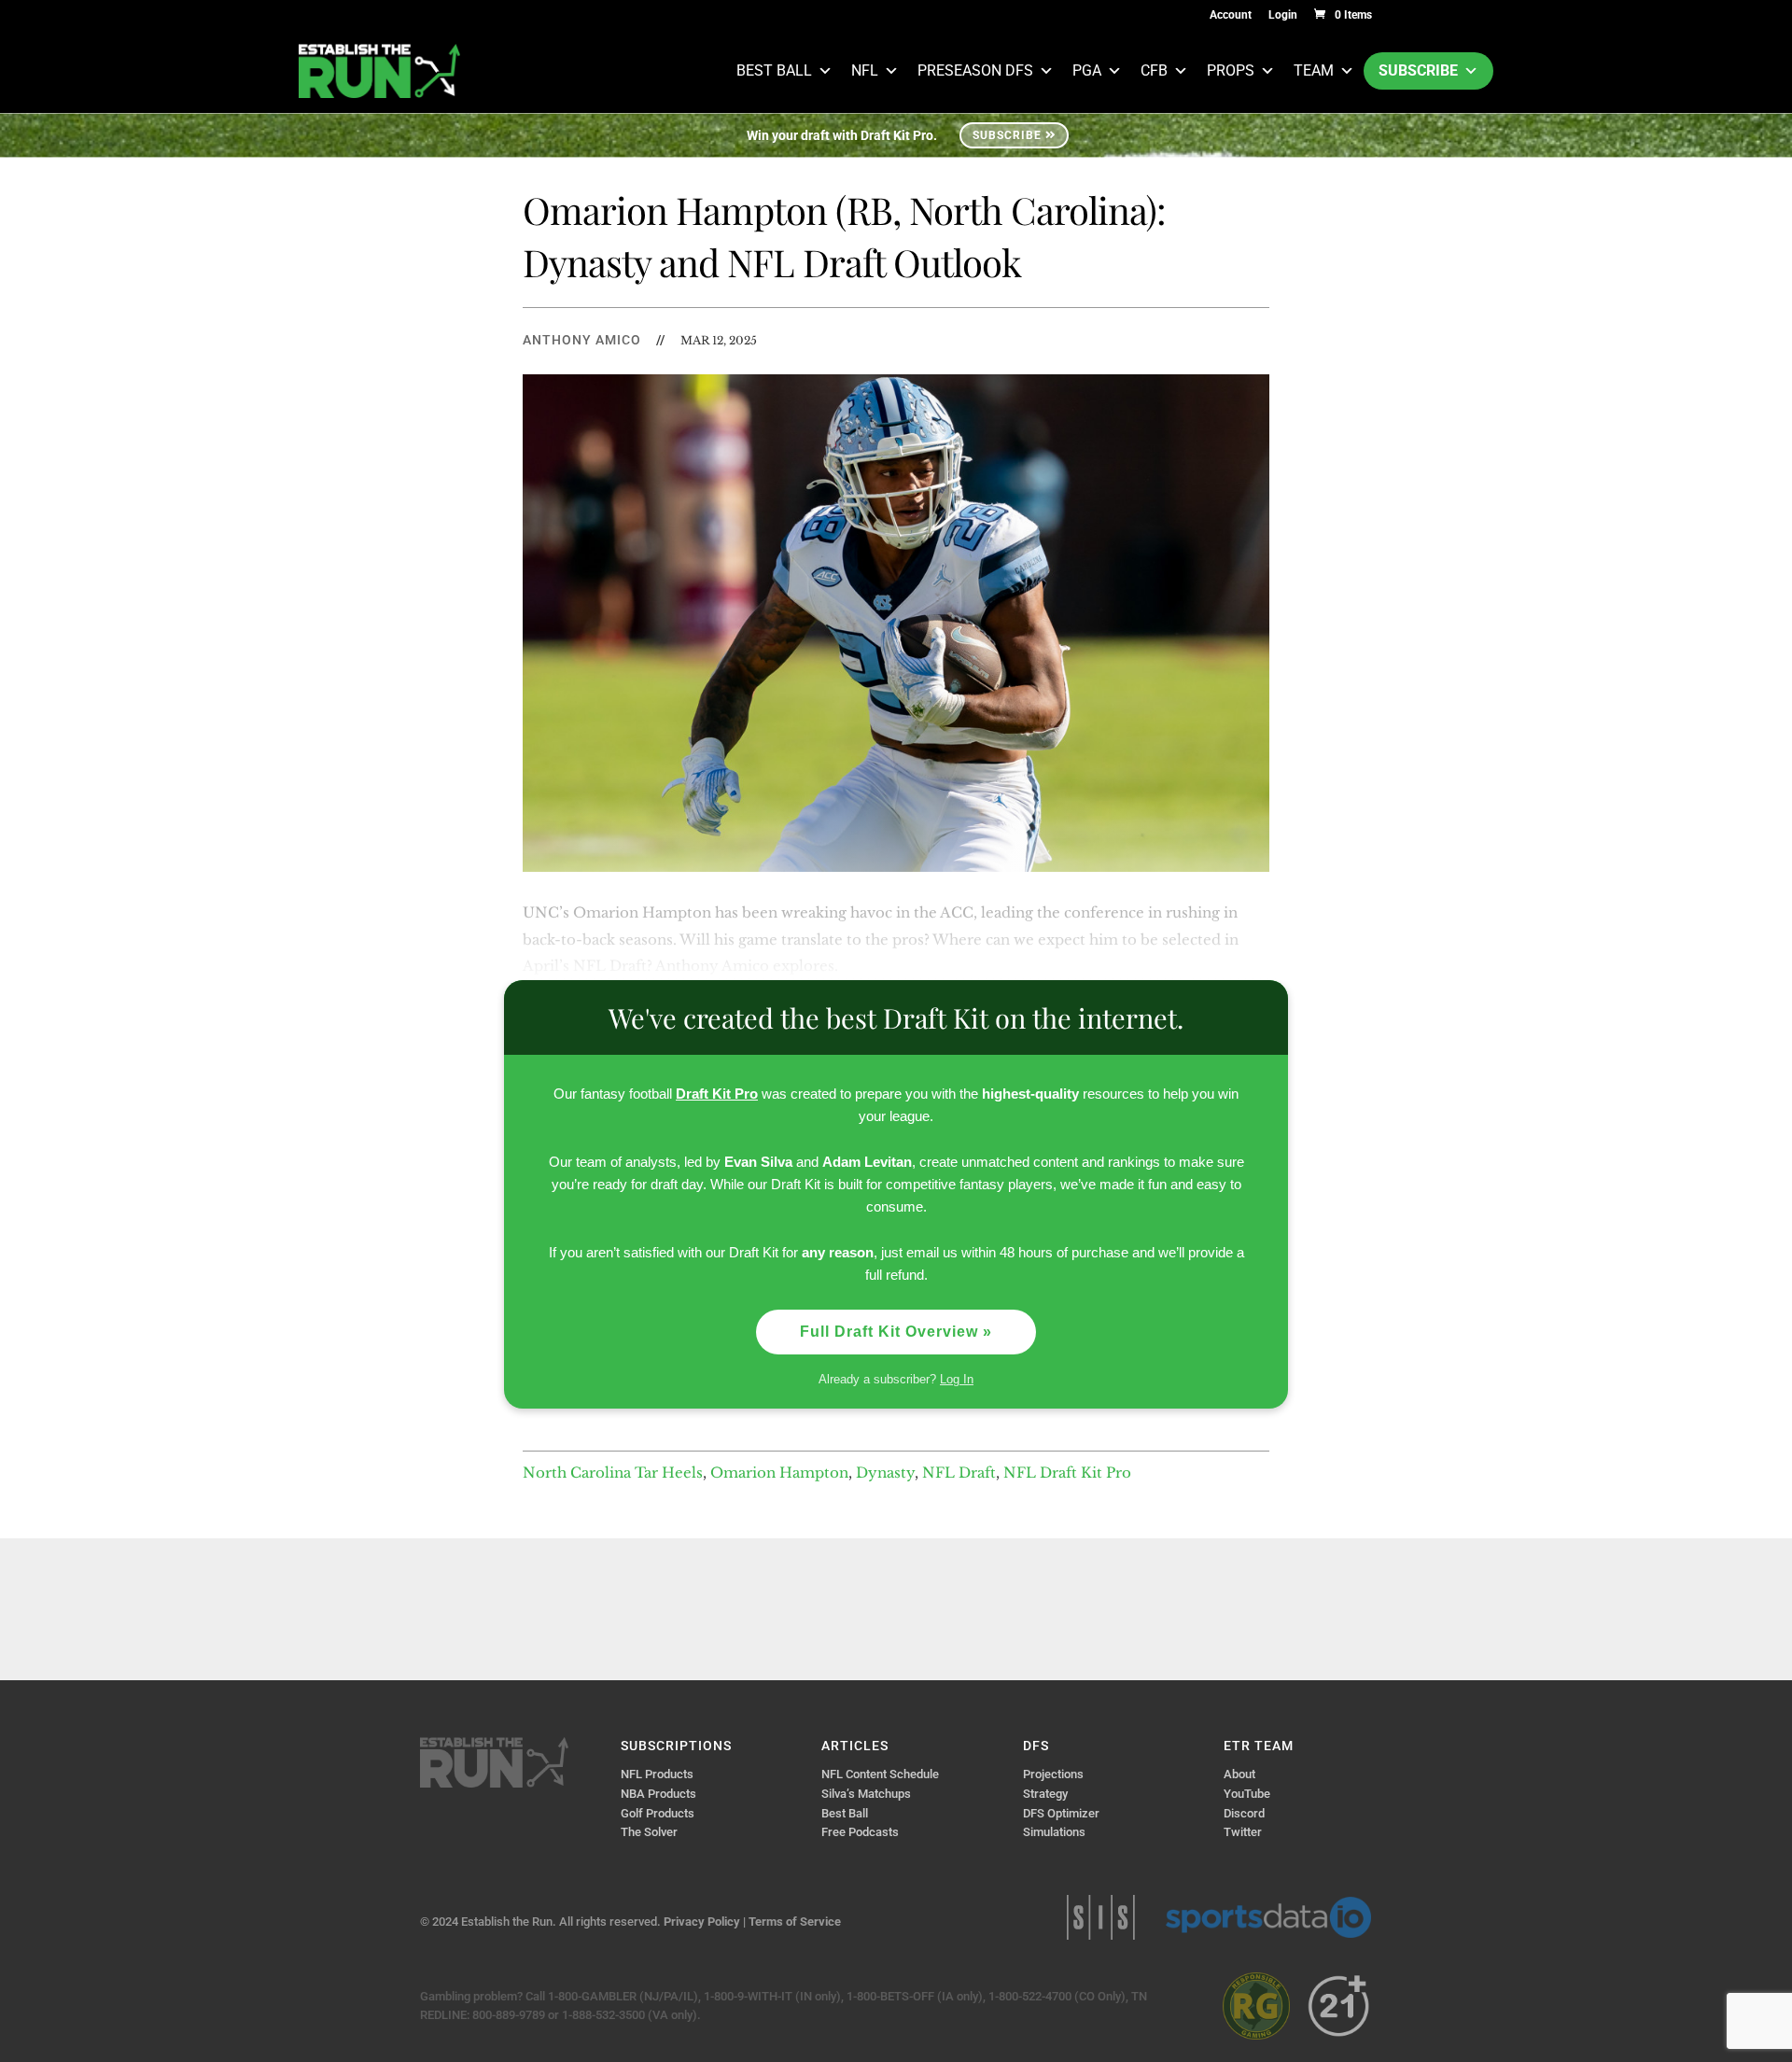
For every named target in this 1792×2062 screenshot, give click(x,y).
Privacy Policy (702, 1922)
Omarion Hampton (779, 1473)
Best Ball (774, 70)
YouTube (1247, 1794)
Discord (1244, 1813)
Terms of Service (795, 1922)
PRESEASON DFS (975, 70)
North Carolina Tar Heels (613, 1473)
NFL (865, 70)
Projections (1053, 1774)
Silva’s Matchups (866, 1794)
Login (1283, 15)
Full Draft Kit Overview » (896, 1332)
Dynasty (885, 1473)
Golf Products (658, 1813)
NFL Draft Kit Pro (1067, 1473)
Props (1231, 70)
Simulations (1054, 1832)
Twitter (1243, 1832)
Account (1231, 15)
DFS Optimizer (1061, 1813)
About (1239, 1774)
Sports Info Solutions (1101, 1917)
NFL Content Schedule (880, 1774)
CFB (1154, 70)
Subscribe (1418, 70)
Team (1314, 70)
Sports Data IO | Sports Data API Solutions (1268, 1917)
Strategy (1045, 1794)
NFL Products (657, 1774)
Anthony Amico (582, 340)
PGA (1087, 70)
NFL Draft (959, 1473)
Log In (957, 1379)
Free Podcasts (860, 1832)
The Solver (649, 1832)
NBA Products (658, 1794)
